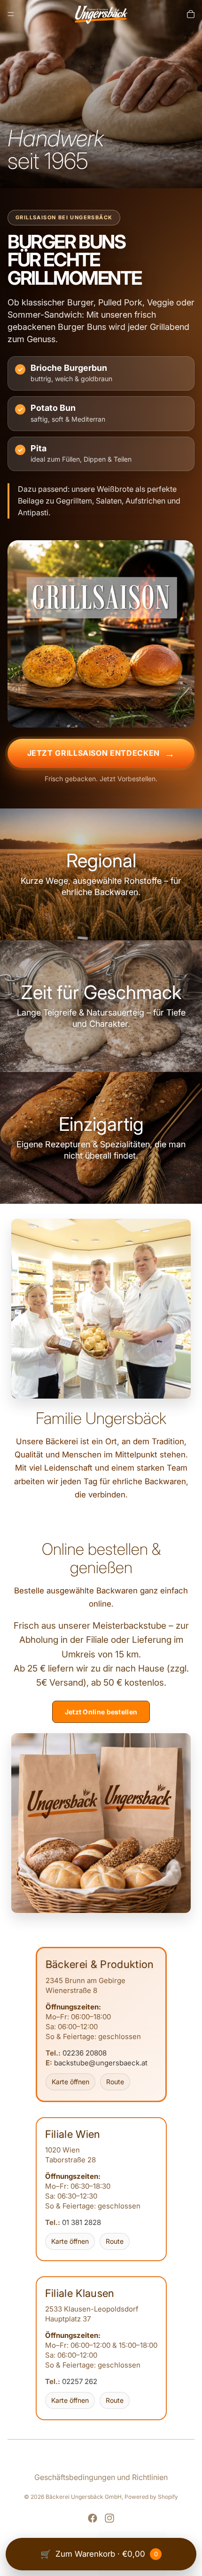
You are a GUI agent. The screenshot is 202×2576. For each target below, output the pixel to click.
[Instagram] (109, 2518)
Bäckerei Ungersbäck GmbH (84, 2497)
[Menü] (11, 14)
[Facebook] (93, 2518)
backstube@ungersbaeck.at (101, 2063)
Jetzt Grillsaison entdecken (93, 753)
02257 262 (80, 2381)
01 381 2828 (82, 2222)
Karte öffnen (70, 2082)
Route (115, 2082)
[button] (101, 874)
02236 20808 (85, 2053)
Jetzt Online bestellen (101, 1712)
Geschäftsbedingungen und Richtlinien (101, 2477)
